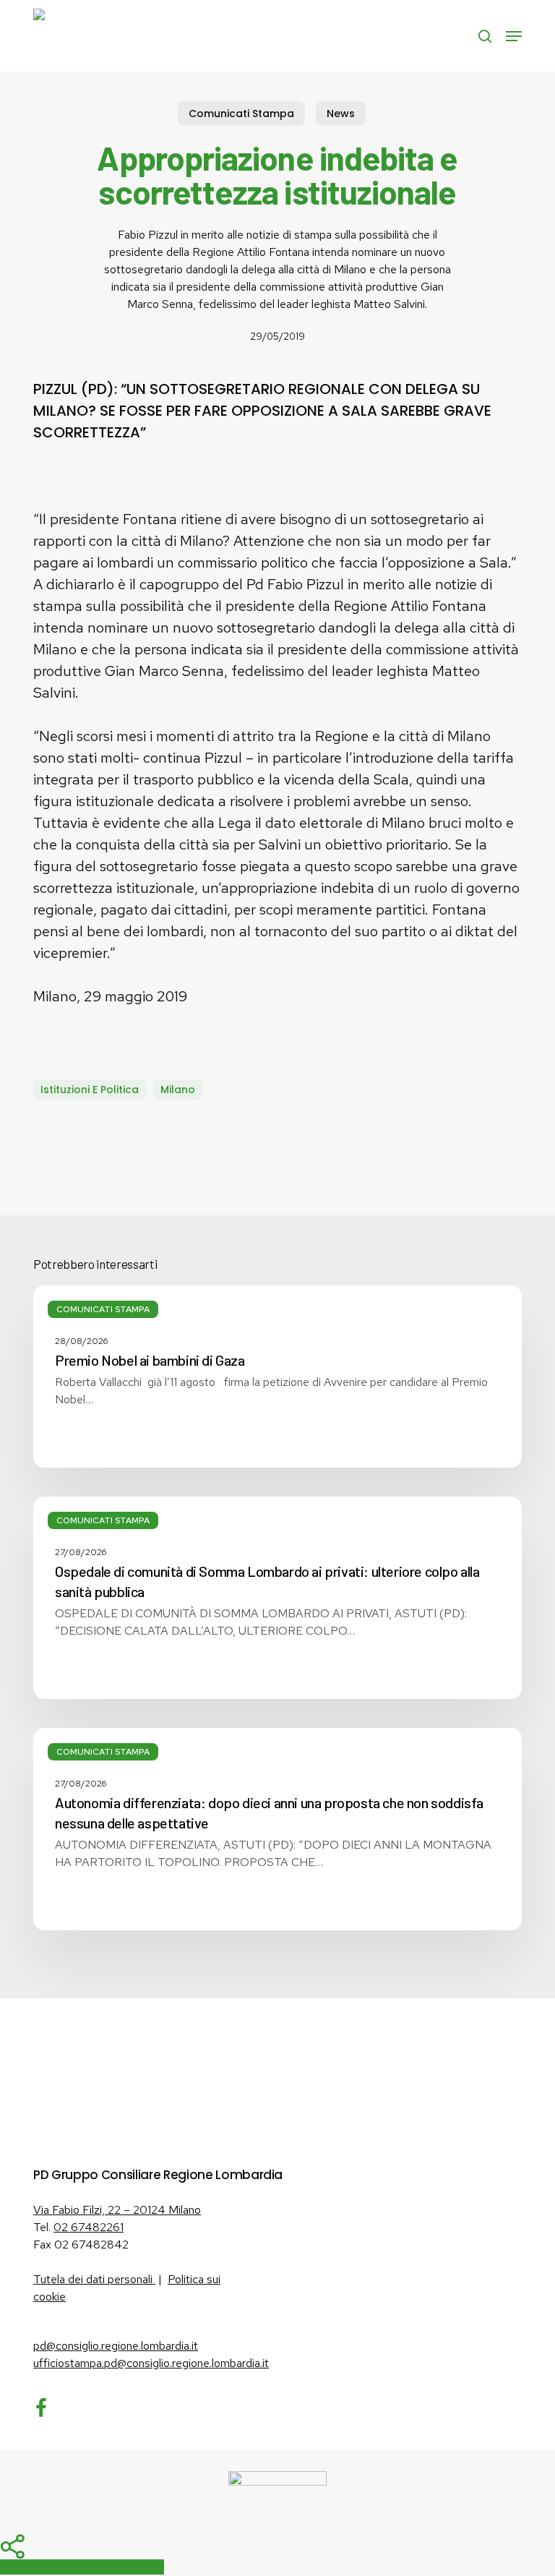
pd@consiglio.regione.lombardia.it (116, 2346)
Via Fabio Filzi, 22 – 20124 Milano (117, 2210)
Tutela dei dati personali (94, 2279)
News (341, 114)
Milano (178, 1090)
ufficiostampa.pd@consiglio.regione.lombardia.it (151, 2363)
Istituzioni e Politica (90, 1090)
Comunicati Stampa (241, 114)
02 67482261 (89, 2227)
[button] (514, 36)
